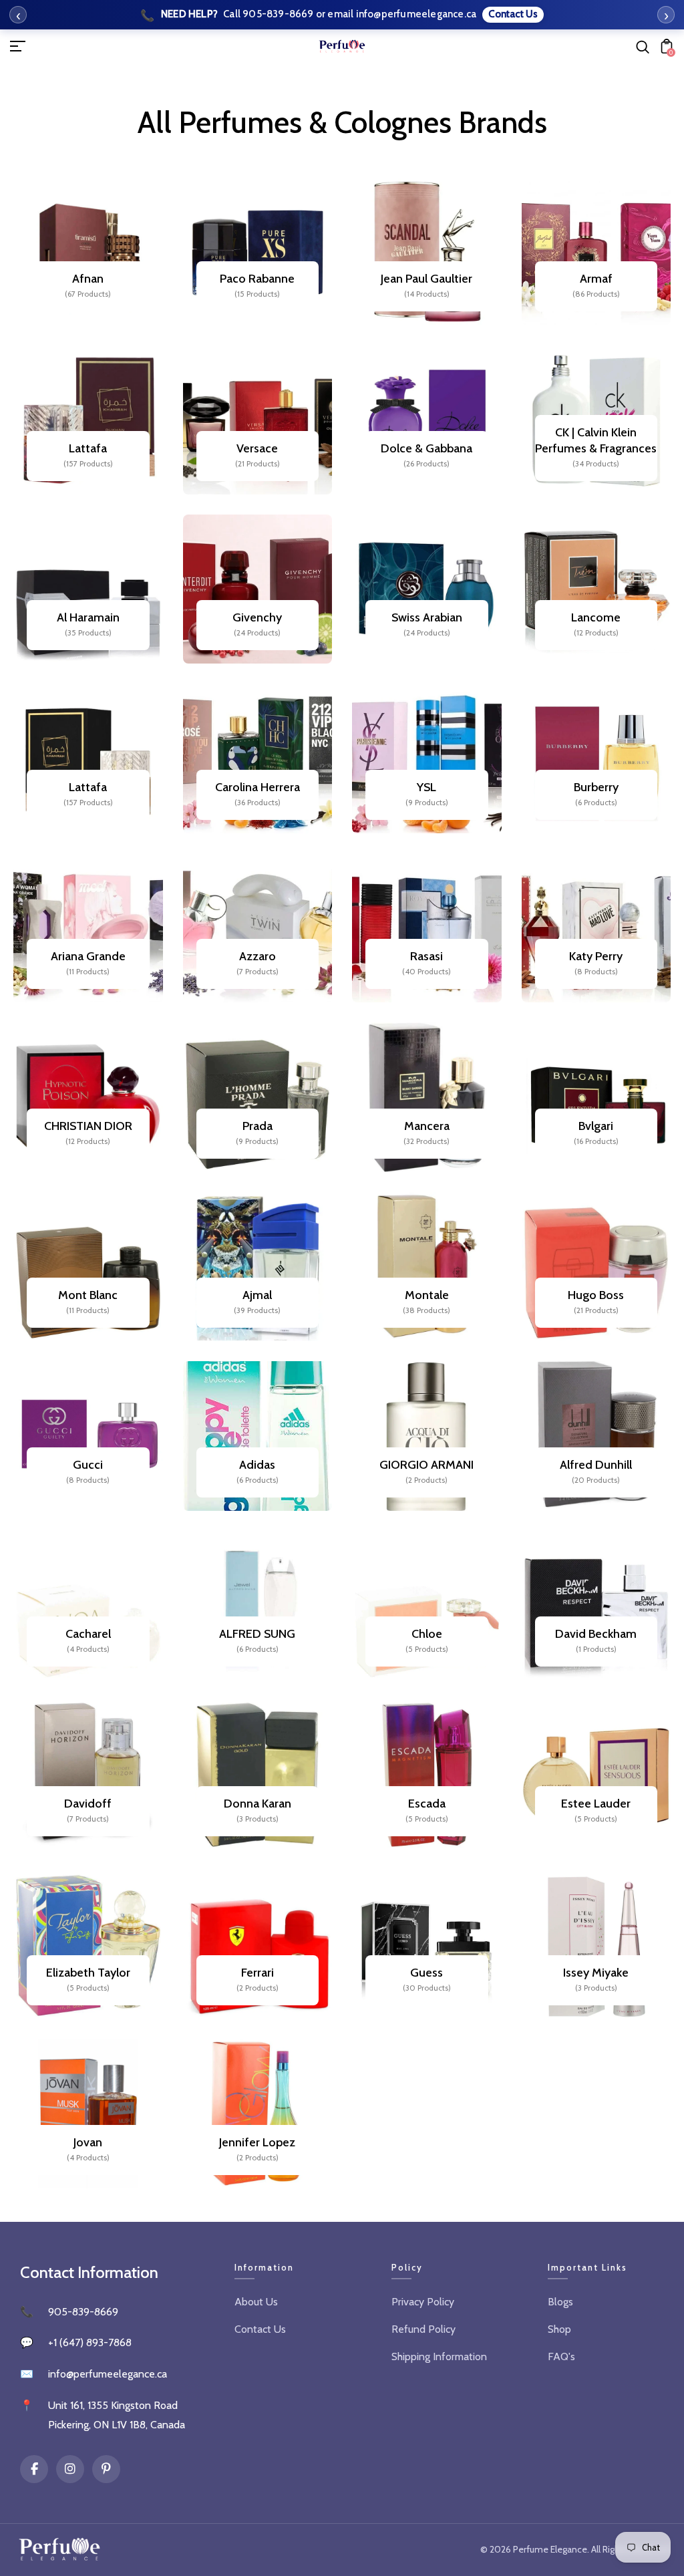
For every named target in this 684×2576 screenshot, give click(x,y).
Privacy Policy (423, 2302)
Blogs (560, 2302)
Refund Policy (423, 2329)
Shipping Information (439, 2356)
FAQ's (561, 2356)
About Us (256, 2302)
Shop (559, 2329)
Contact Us (260, 2329)
